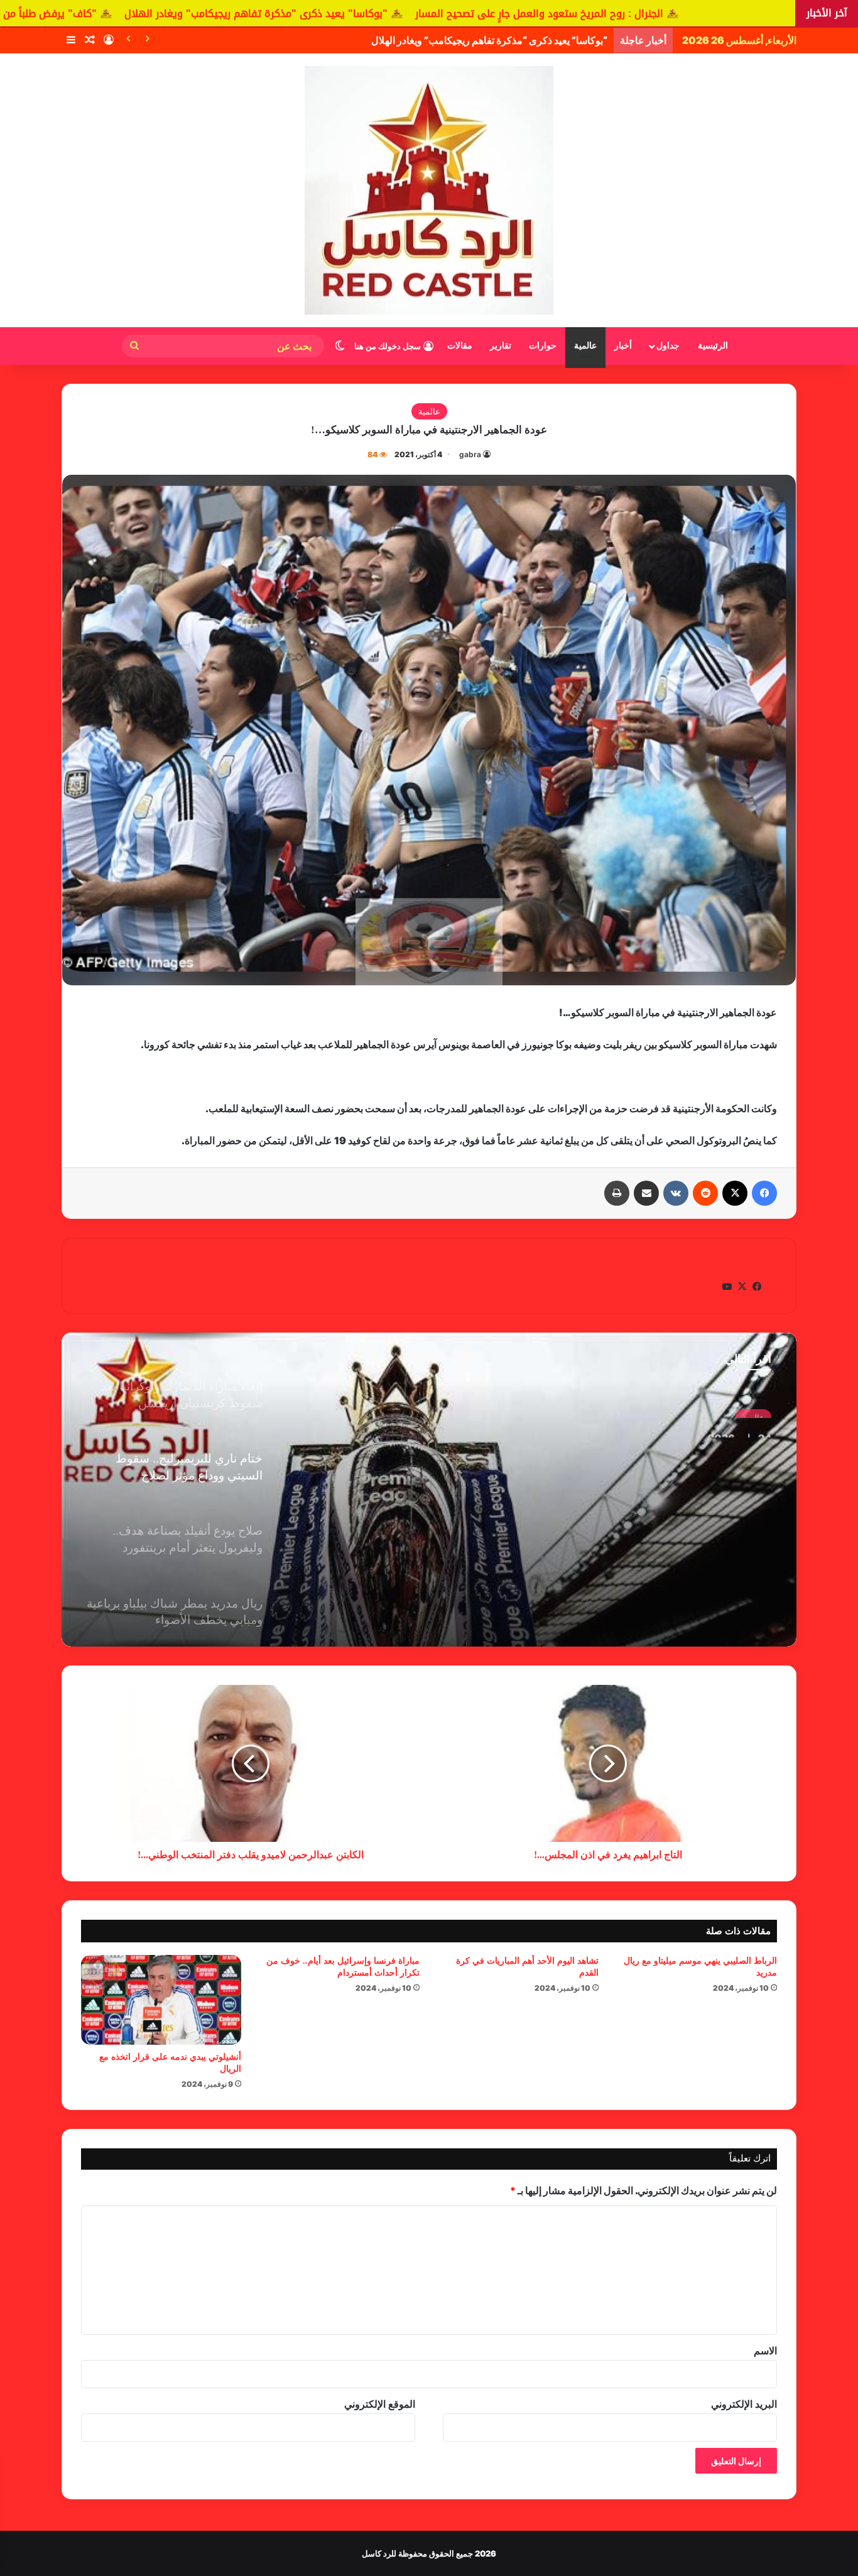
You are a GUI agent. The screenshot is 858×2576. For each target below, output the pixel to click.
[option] (429, 1490)
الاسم (765, 2351)
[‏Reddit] (705, 1193)
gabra (470, 454)
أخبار (623, 346)
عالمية (585, 346)
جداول (668, 346)
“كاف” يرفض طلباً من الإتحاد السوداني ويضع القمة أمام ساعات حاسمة (465, 40)
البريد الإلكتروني (744, 2404)
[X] (735, 1193)
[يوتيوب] (727, 1287)
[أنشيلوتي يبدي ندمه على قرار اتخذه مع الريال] (161, 2000)
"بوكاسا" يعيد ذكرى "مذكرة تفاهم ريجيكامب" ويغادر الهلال (437, 14)
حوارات (543, 346)
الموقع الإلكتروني (380, 2404)
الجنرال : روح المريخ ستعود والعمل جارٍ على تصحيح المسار (720, 14)
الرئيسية (713, 346)
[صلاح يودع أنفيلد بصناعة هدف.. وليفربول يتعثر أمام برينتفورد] (429, 1490)
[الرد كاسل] (429, 190)
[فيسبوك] (764, 1193)
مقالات (460, 346)
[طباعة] (617, 1193)
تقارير (501, 346)
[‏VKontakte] (676, 1193)
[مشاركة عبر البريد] (646, 1193)
